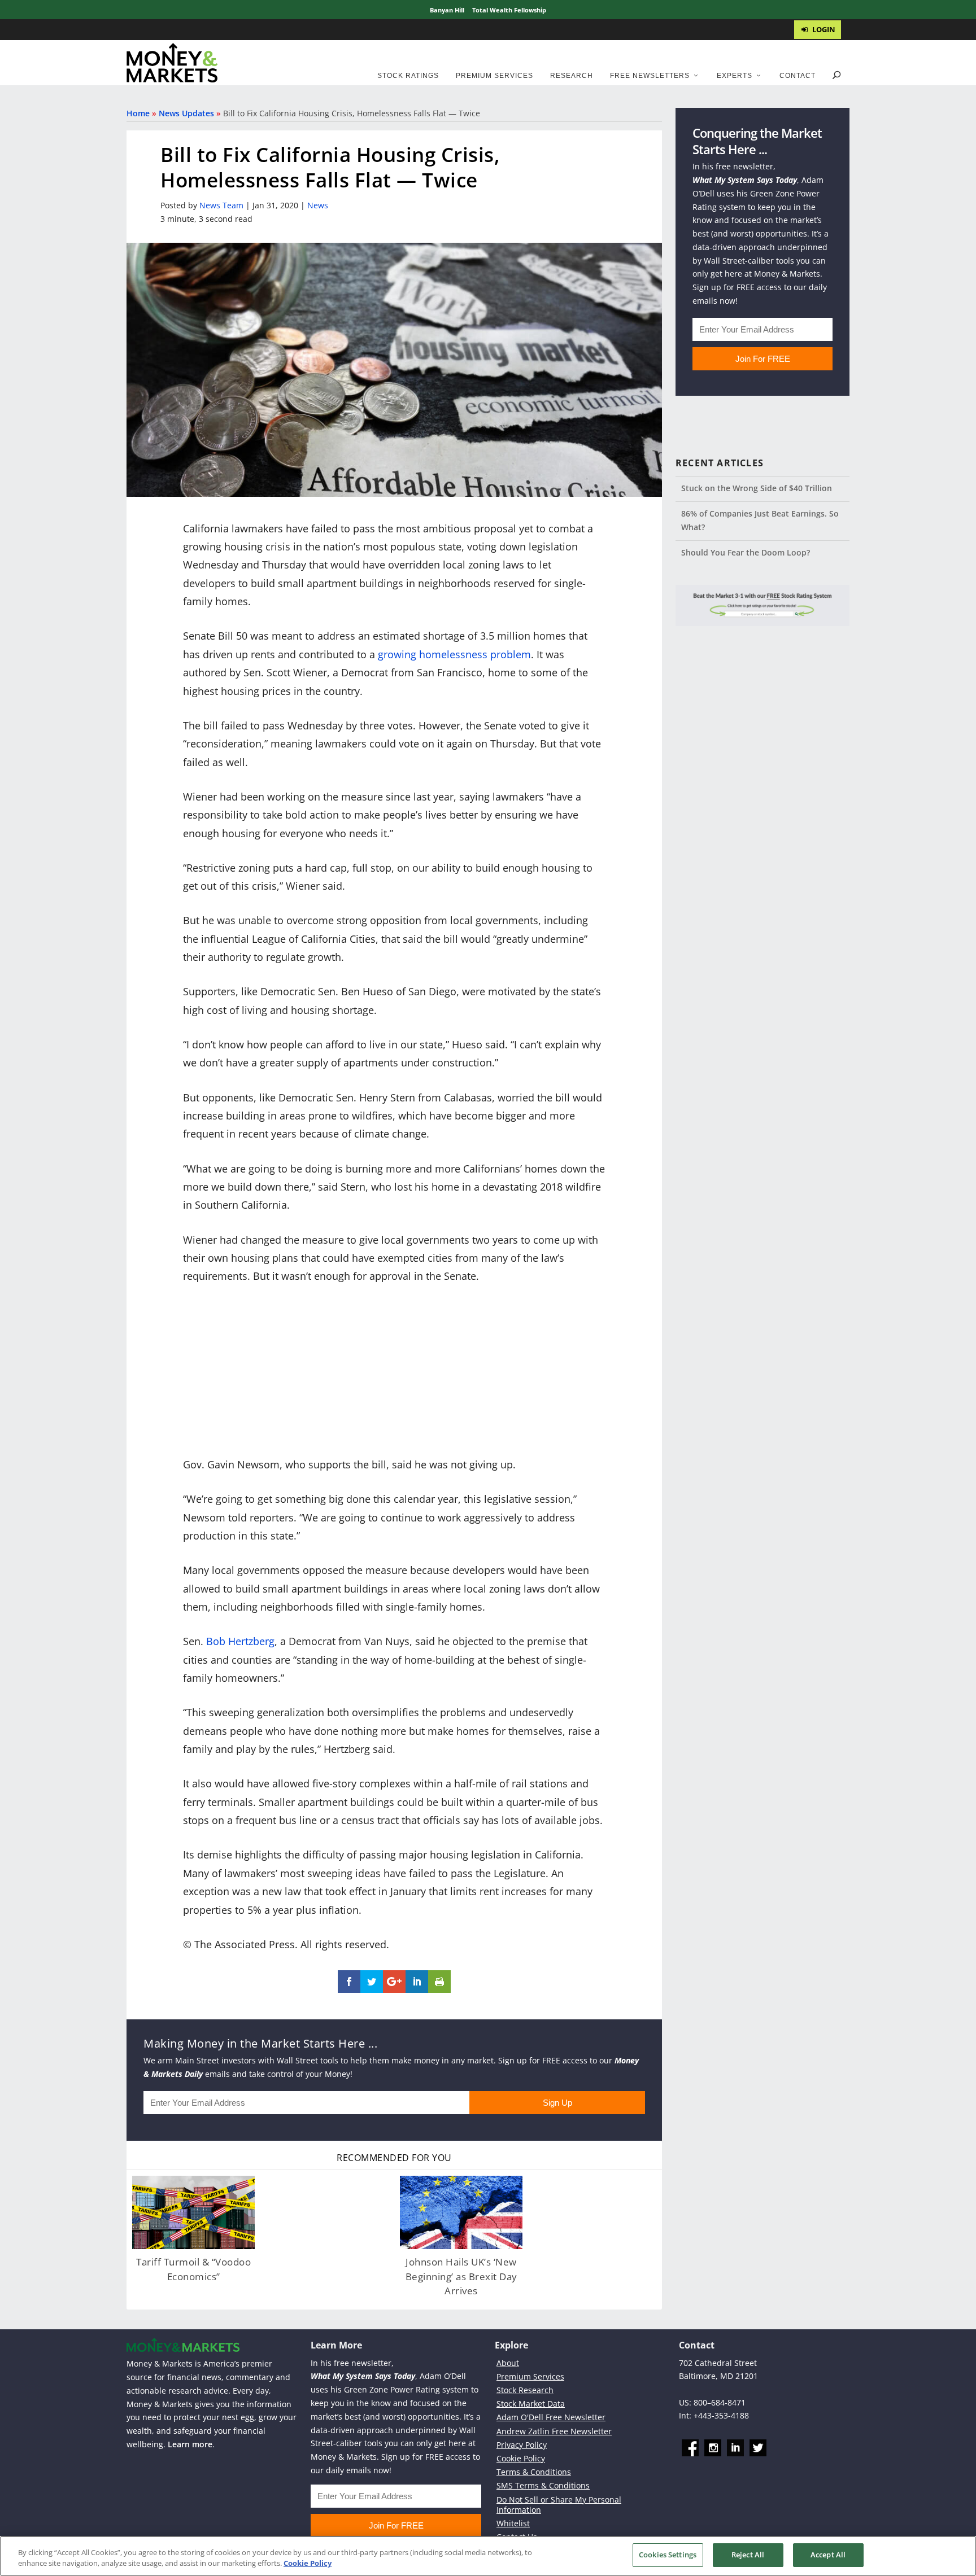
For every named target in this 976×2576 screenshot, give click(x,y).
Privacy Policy (522, 2445)
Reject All (748, 2555)
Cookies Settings (668, 2555)
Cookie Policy (521, 2458)
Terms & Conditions (534, 2472)
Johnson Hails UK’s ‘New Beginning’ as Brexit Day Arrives (461, 2276)
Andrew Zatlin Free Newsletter (554, 2431)
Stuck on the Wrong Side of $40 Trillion (757, 488)
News (318, 205)
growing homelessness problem (454, 654)
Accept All (828, 2555)
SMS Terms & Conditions (543, 2485)
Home (138, 113)
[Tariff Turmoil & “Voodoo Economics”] (193, 2212)
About (508, 2362)
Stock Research (525, 2390)
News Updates (186, 113)
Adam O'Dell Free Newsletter (551, 2417)
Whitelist (513, 2523)
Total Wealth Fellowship (509, 10)
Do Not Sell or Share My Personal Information (559, 2504)
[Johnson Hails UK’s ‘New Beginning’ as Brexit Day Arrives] (461, 2212)
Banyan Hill (447, 10)
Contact (798, 76)
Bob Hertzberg (240, 1641)
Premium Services (494, 76)
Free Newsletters (650, 76)
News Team (221, 205)
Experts (735, 76)
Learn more (190, 2444)
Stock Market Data (531, 2404)
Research (572, 76)
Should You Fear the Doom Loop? (746, 552)
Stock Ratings (408, 76)
